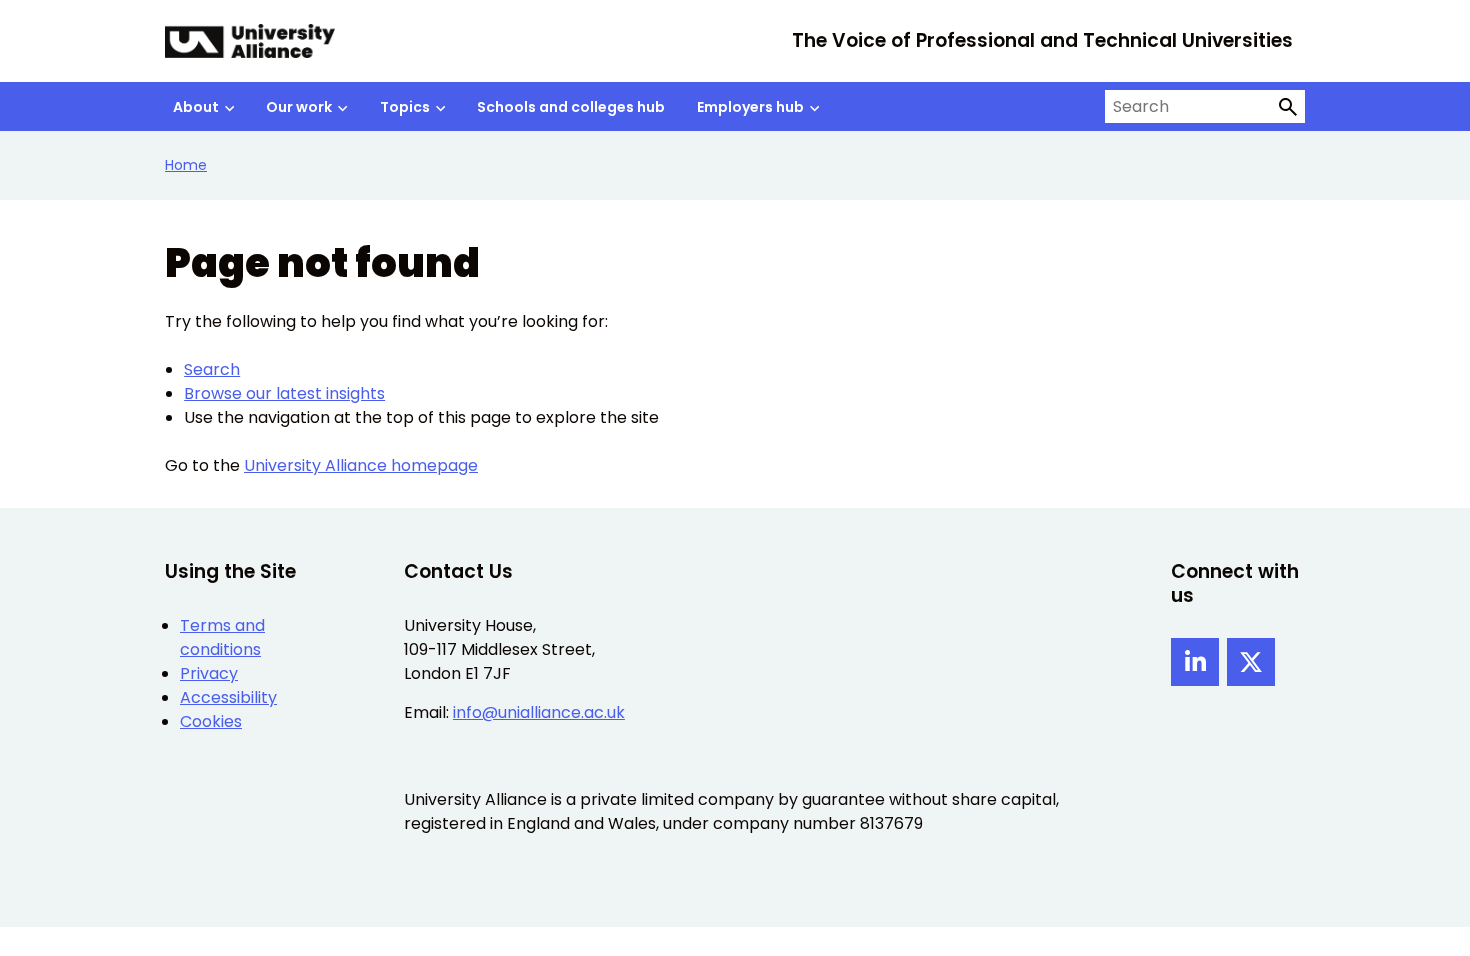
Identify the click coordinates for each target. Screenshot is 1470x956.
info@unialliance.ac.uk (539, 712)
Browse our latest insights (284, 393)
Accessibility (228, 697)
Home (186, 165)
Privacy (209, 673)
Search (212, 369)
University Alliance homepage (361, 465)
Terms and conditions (222, 637)
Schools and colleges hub (571, 107)
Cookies (211, 721)
